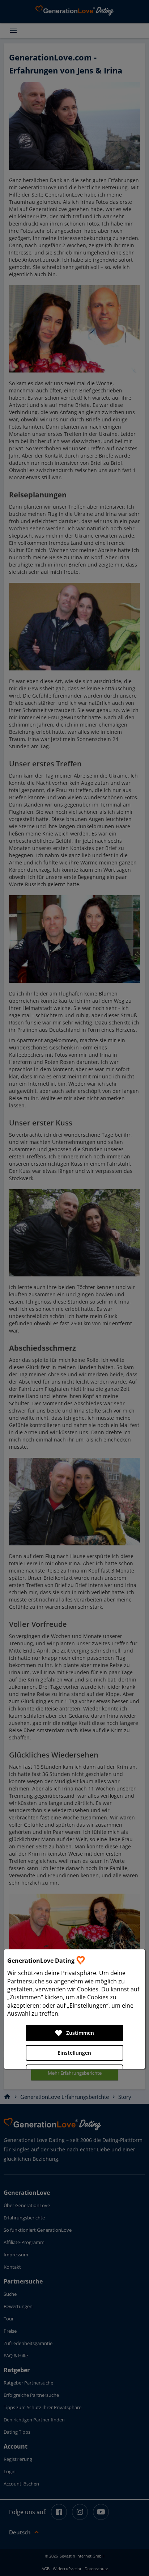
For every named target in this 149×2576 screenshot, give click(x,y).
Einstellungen (74, 2053)
